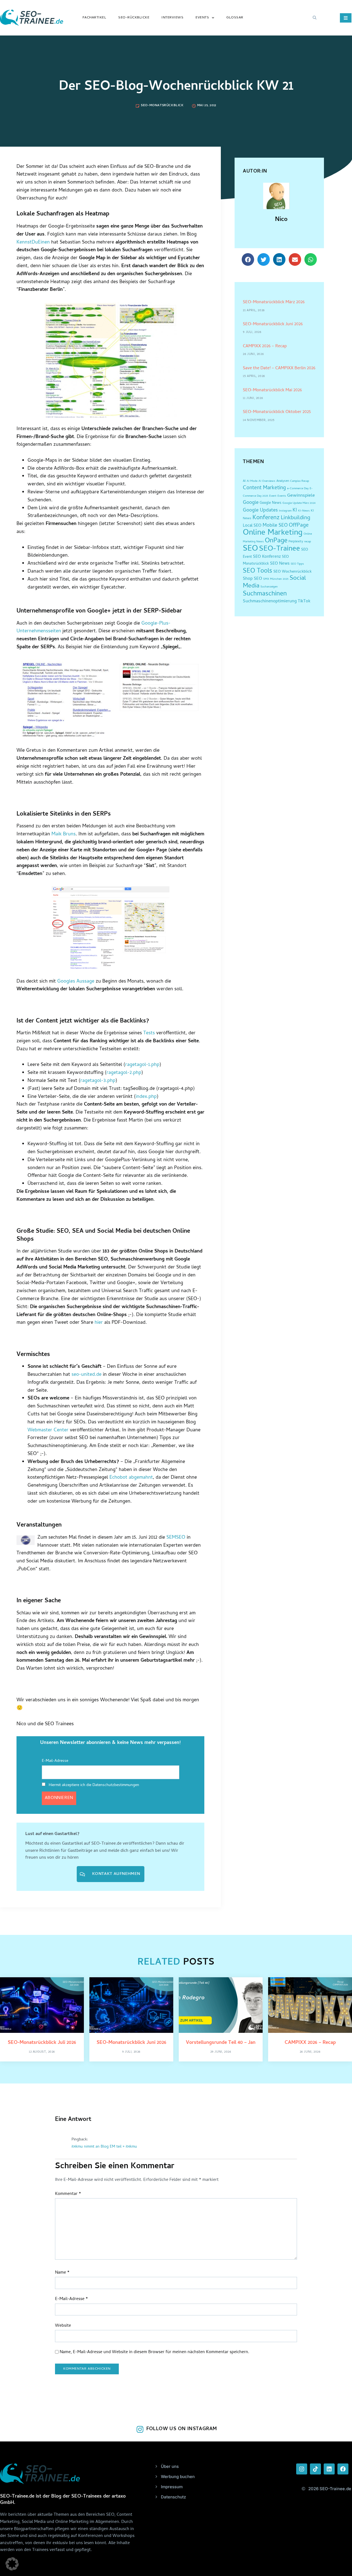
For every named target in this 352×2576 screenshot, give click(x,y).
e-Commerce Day (298, 489)
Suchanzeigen (269, 587)
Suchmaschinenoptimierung (270, 601)
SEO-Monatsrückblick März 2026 (274, 302)
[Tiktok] (315, 2469)
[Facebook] (343, 2469)
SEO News (280, 564)
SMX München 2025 (276, 579)
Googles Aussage (76, 982)
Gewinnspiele (301, 496)
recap (308, 542)
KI (295, 511)
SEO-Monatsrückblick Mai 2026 (272, 390)
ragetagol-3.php (98, 1081)
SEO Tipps (297, 564)
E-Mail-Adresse (55, 1761)
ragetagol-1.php (142, 1065)
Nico (281, 220)
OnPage (276, 541)
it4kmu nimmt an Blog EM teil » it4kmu (104, 2147)
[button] (315, 18)
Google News (270, 503)
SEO (250, 549)
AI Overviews (267, 481)
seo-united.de (86, 1375)
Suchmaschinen (265, 594)
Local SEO (252, 526)
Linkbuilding (295, 518)
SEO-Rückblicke (134, 18)
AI (244, 481)
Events (202, 18)
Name (62, 2273)
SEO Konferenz (267, 557)
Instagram (285, 511)
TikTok (304, 602)
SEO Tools (258, 571)
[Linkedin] (329, 2469)
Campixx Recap (300, 481)
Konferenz (266, 518)
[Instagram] (302, 2469)
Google (251, 503)
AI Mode (252, 481)
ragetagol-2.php (124, 1073)
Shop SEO (252, 579)
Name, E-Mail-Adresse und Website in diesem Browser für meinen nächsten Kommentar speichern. (154, 2352)
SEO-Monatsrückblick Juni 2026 (273, 324)
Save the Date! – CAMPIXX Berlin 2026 (279, 368)
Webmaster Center (48, 1430)
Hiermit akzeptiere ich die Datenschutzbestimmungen (93, 1785)
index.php (146, 1097)
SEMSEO (176, 1538)
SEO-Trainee (280, 549)
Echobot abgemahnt (131, 1478)
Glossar (235, 18)
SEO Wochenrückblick (292, 572)
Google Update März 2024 (299, 503)
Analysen (283, 481)
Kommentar (68, 2194)
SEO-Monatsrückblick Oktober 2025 (277, 412)
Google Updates (260, 511)
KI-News (304, 511)
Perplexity (296, 542)
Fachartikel (94, 18)
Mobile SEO (275, 526)
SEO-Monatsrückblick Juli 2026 (42, 2043)
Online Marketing (273, 533)
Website (63, 2326)
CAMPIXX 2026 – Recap (265, 346)
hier (99, 1323)
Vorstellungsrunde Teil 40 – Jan (221, 2043)
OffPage (299, 526)
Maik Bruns (64, 834)
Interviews (172, 18)
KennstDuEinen (33, 243)
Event (273, 496)
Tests (149, 1033)
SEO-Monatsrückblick (162, 106)
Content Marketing (264, 488)
